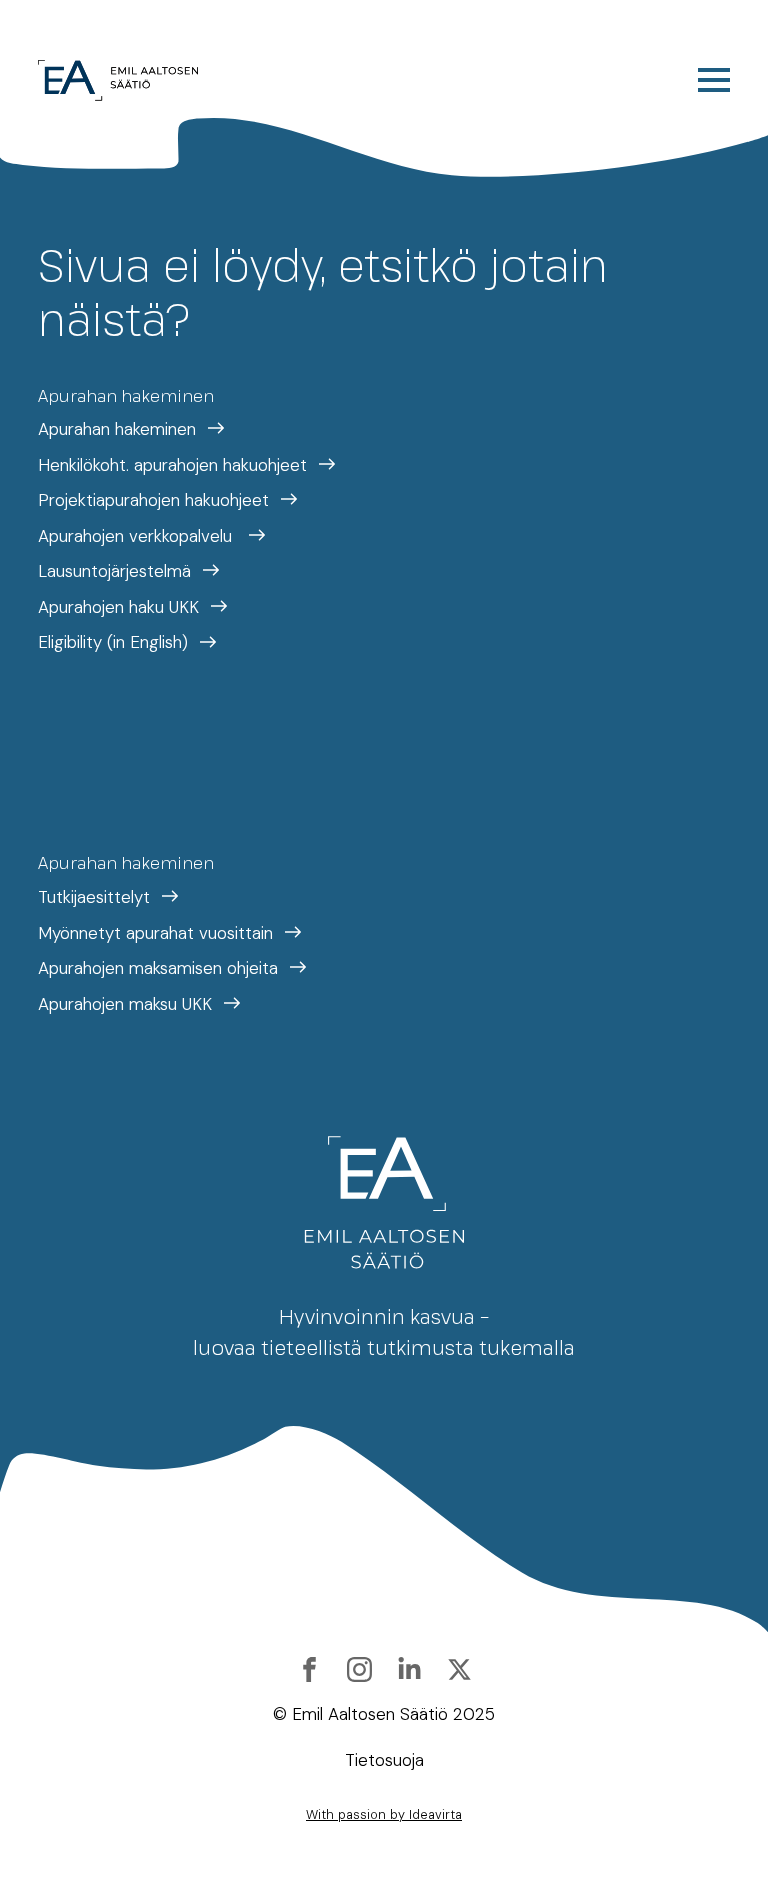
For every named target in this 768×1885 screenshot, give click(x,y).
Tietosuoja (384, 1760)
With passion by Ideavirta (384, 1814)
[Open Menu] (714, 80)
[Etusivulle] (118, 80)
